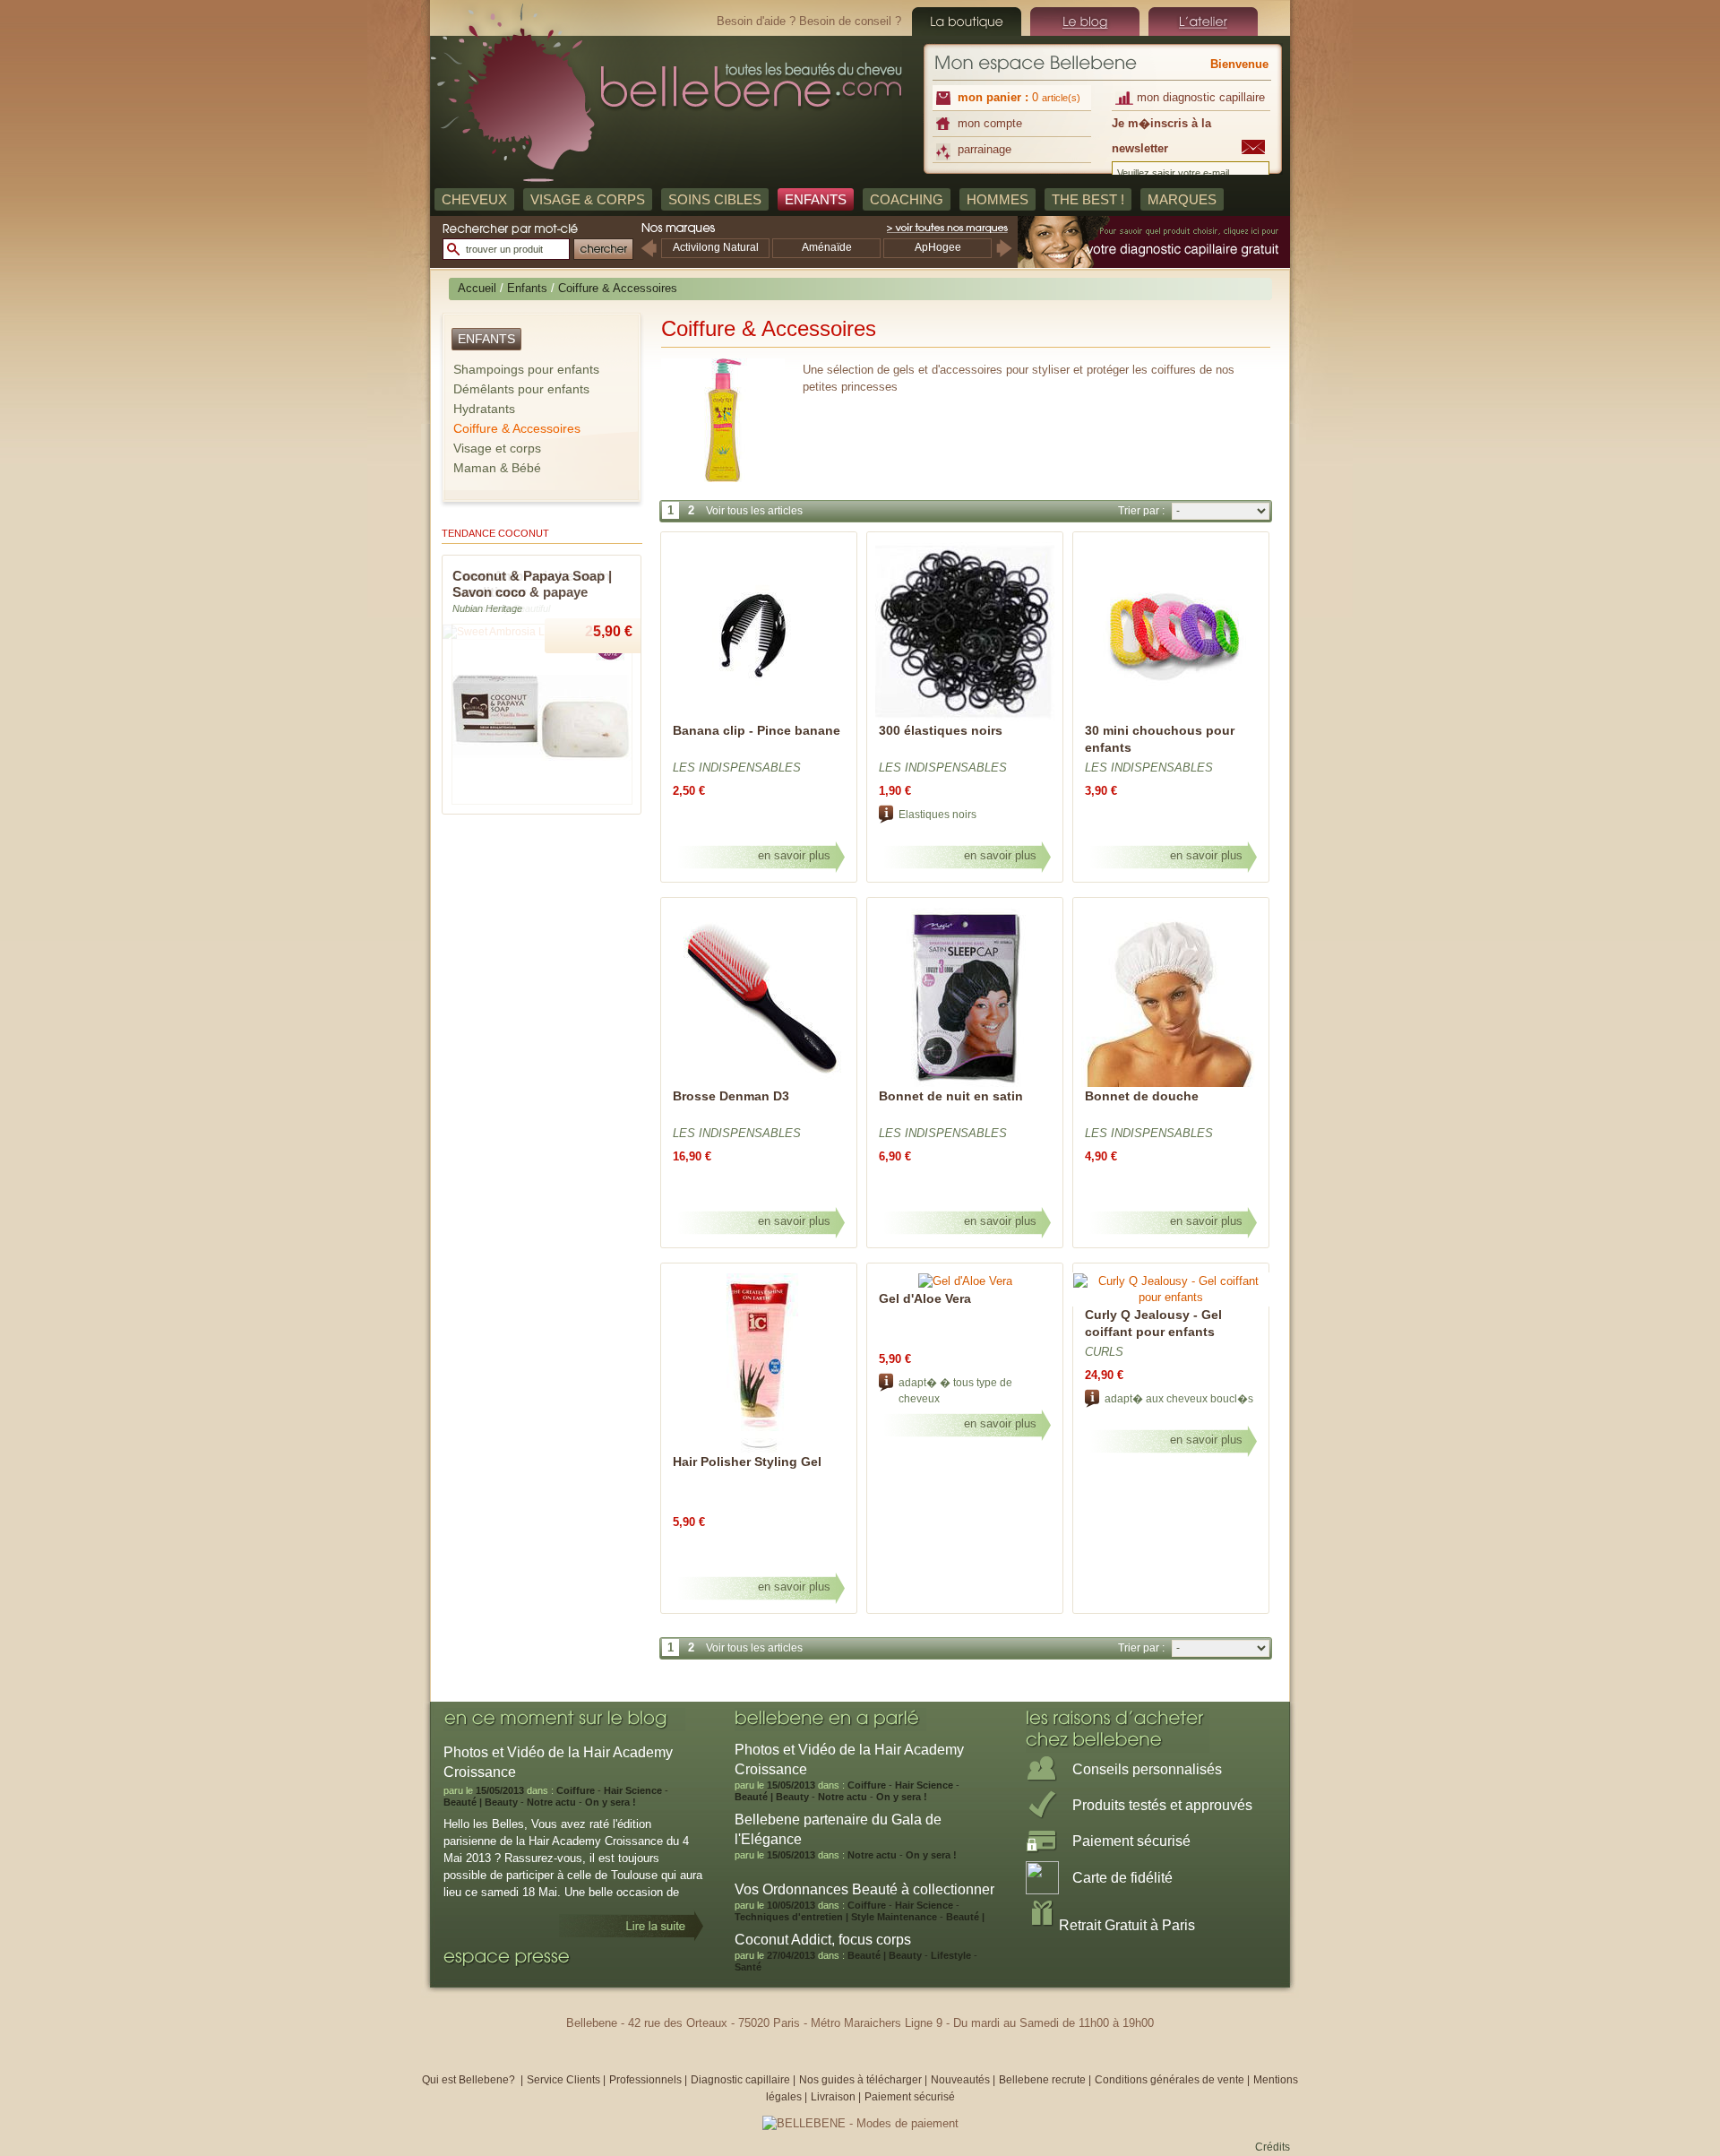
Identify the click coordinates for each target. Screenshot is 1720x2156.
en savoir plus (794, 855)
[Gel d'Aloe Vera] (965, 1281)
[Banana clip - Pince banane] (759, 718)
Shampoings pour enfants (526, 369)
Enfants (527, 288)
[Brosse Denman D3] (759, 1084)
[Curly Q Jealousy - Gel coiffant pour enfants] (1171, 1297)
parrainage (985, 149)
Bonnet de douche (1142, 1096)
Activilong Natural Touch (716, 255)
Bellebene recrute (1042, 2080)
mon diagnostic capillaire (1201, 97)
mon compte (990, 123)
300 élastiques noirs (941, 730)
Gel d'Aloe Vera (925, 1298)
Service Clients (563, 2080)
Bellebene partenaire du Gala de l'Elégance (838, 1829)
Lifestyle (951, 1955)
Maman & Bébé (497, 468)
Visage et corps (497, 448)
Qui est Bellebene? (470, 2080)
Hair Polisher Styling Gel (747, 1462)
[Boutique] (967, 22)
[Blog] (1085, 22)
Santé (748, 1967)
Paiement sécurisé (910, 2097)
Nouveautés (962, 2080)
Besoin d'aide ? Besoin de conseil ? (809, 21)
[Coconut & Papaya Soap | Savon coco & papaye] (542, 801)
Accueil (477, 288)
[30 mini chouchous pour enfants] (1171, 718)
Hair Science (633, 1790)
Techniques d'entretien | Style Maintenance (836, 1917)
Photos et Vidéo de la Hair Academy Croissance (849, 1759)
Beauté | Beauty (481, 1802)
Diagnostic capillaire (740, 2080)
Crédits (1273, 2147)
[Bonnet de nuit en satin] (965, 1084)
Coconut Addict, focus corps (823, 1940)
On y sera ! (611, 1802)
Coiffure (576, 1790)
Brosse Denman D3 (731, 1096)
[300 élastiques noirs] (965, 718)
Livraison (833, 2097)
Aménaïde (827, 247)
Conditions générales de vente (1170, 2080)
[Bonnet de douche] (1171, 1084)
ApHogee (938, 247)
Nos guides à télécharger (860, 2080)
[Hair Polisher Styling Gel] (759, 1449)
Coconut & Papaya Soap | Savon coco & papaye (532, 584)
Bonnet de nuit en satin (951, 1096)
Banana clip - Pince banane (757, 730)
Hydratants (484, 409)
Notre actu (551, 1802)
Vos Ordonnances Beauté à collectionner (864, 1889)
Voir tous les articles (754, 511)
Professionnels (645, 2080)
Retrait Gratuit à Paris (1127, 1925)
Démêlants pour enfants (521, 389)
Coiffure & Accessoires (517, 428)
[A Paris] (1203, 22)
